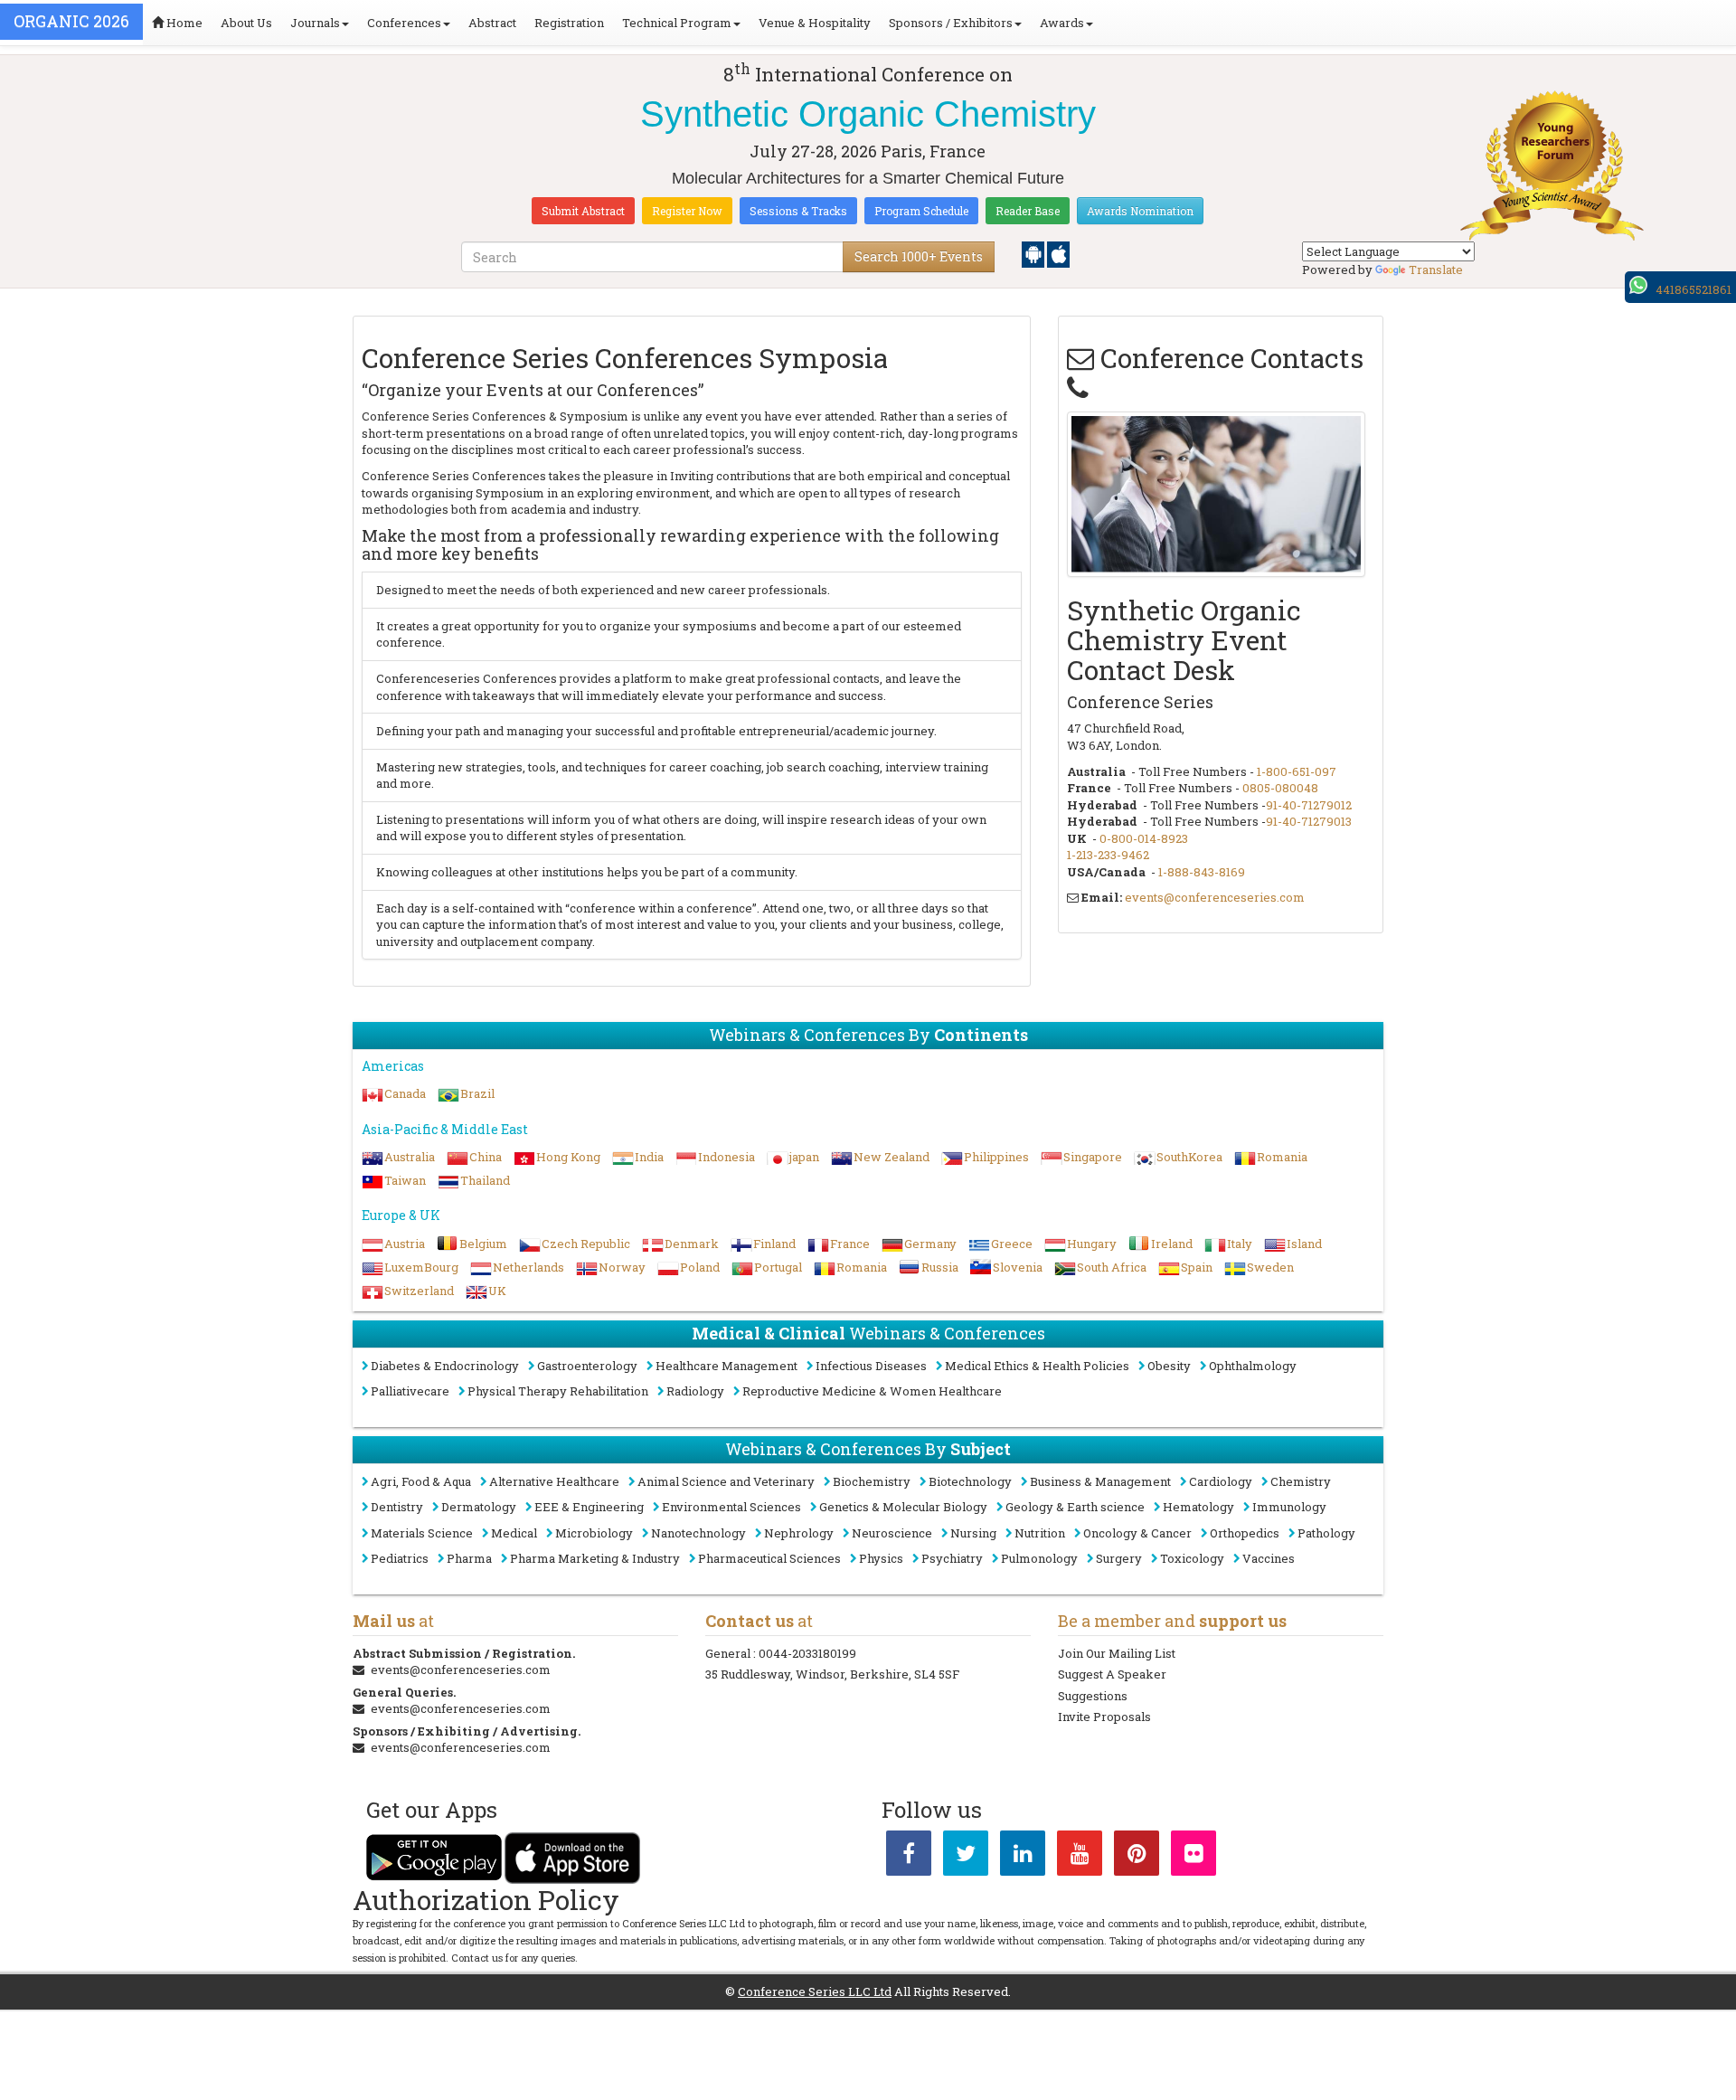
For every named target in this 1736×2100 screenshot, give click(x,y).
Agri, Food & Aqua (421, 1481)
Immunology (1289, 1507)
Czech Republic (586, 1244)
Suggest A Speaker (1112, 1674)
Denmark (692, 1244)
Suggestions (1093, 1696)
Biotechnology (970, 1481)
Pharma (469, 1558)
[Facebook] (909, 1857)
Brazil (477, 1093)
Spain (1197, 1267)
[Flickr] (1193, 1857)
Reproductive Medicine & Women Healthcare (872, 1391)
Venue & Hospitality (815, 23)
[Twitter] (966, 1857)
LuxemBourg (421, 1267)
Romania (1282, 1157)
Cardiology (1221, 1481)
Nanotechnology (698, 1533)
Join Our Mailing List (1117, 1653)
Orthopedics (1245, 1533)
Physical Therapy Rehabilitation (558, 1391)
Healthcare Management (726, 1366)
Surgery (1119, 1558)
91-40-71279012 (1309, 805)
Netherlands (528, 1267)
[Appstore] (1058, 253)
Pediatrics (400, 1558)
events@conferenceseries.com (1215, 897)
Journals (315, 23)
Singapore (1093, 1157)
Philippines (996, 1157)
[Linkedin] (1023, 1857)
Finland (774, 1244)
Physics (881, 1558)
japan (804, 1157)
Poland (700, 1267)
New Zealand (892, 1157)
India (649, 1157)
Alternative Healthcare (554, 1481)
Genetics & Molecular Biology (903, 1507)
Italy (1240, 1244)
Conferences (404, 23)
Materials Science (422, 1533)
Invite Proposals (1104, 1717)
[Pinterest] (1137, 1857)
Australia (410, 1157)
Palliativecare (410, 1391)
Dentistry (397, 1507)
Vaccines (1269, 1558)
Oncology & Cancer (1137, 1533)
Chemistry (1301, 1481)
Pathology (1326, 1533)
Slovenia (1018, 1267)
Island (1304, 1244)
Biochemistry (872, 1481)
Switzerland (419, 1291)
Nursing (973, 1533)
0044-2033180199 (807, 1653)
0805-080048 (1280, 788)
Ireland (1172, 1244)
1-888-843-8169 (1202, 872)
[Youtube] (1080, 1857)
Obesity (1169, 1366)
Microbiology (594, 1533)
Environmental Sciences (731, 1507)
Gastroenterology (587, 1366)
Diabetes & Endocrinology (445, 1366)
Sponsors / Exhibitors (951, 23)
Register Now (687, 211)
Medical (514, 1533)
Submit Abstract (583, 211)
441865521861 (1694, 289)
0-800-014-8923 (1144, 838)
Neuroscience (892, 1533)
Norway (622, 1267)
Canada (405, 1093)
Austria (405, 1244)
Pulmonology (1039, 1558)
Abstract (492, 23)
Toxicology (1192, 1558)
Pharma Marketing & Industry (595, 1558)
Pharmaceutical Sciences (769, 1558)
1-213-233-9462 (1108, 855)
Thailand (485, 1180)
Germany (930, 1244)
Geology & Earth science (1075, 1507)
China (486, 1157)
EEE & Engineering (589, 1507)
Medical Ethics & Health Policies (1037, 1366)
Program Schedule (921, 211)
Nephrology (799, 1533)
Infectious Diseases (871, 1366)
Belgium (483, 1244)
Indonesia (726, 1157)
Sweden (1270, 1267)
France (850, 1244)
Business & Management (1100, 1481)
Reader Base (1028, 211)
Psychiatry (952, 1558)
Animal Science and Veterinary (726, 1481)
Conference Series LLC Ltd (815, 1991)
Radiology (695, 1391)
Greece (1012, 1244)
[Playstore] (1034, 253)
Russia (940, 1267)
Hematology (1198, 1507)
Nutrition (1040, 1533)
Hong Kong (568, 1157)
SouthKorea (1189, 1157)
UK (497, 1291)
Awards (1062, 23)
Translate (1436, 270)
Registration (569, 23)
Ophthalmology (1253, 1366)
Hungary (1092, 1244)
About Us (246, 23)
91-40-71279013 (1309, 821)
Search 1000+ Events (919, 256)
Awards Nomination (1140, 211)
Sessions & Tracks (798, 211)
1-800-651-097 (1297, 771)
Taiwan (405, 1180)
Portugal (778, 1267)
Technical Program (677, 23)
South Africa (1112, 1267)
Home (183, 23)
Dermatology (479, 1507)
